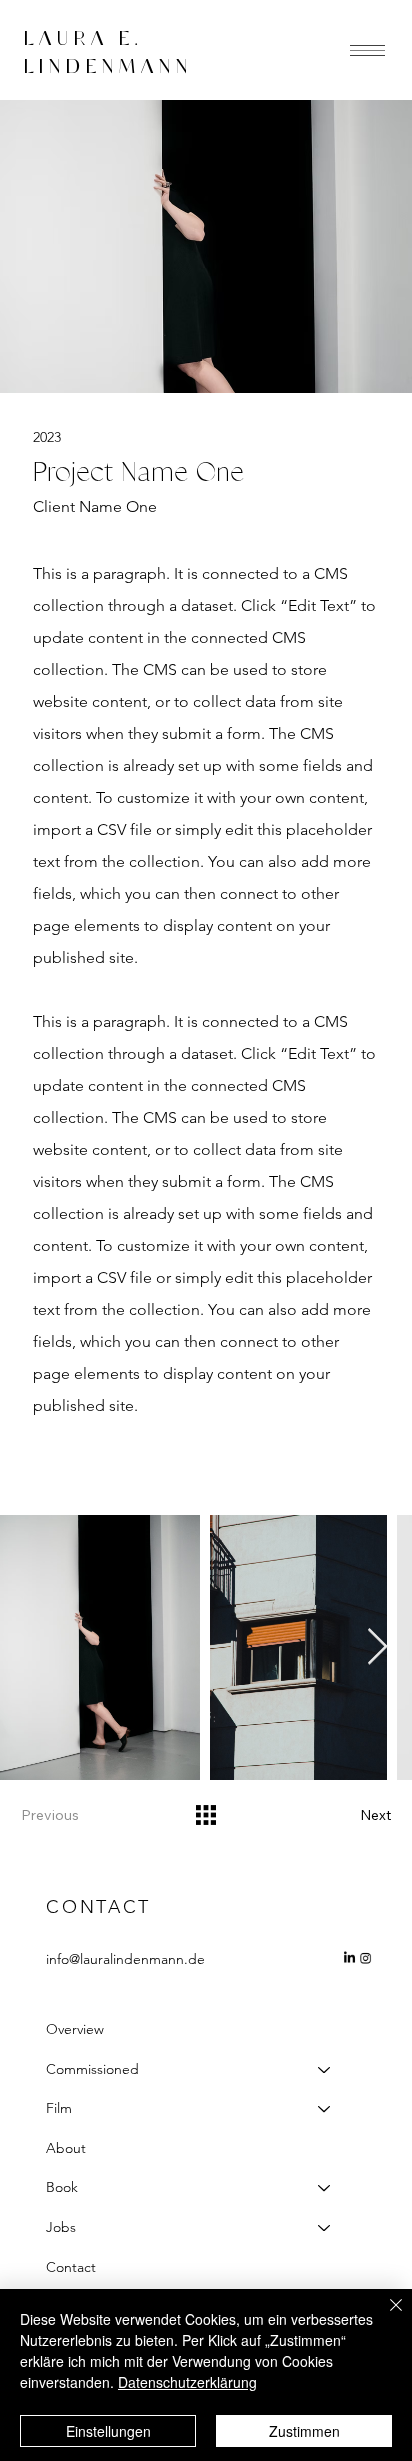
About (66, 2148)
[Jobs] (325, 2228)
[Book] (325, 2188)
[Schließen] (384, 2317)
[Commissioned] (325, 2070)
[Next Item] (377, 1647)
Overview (75, 2029)
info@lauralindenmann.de (125, 1959)
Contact (71, 2267)
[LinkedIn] (349, 1958)
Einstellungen (108, 2431)
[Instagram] (366, 1958)
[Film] (325, 2109)
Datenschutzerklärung (187, 2382)
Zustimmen (304, 2431)
